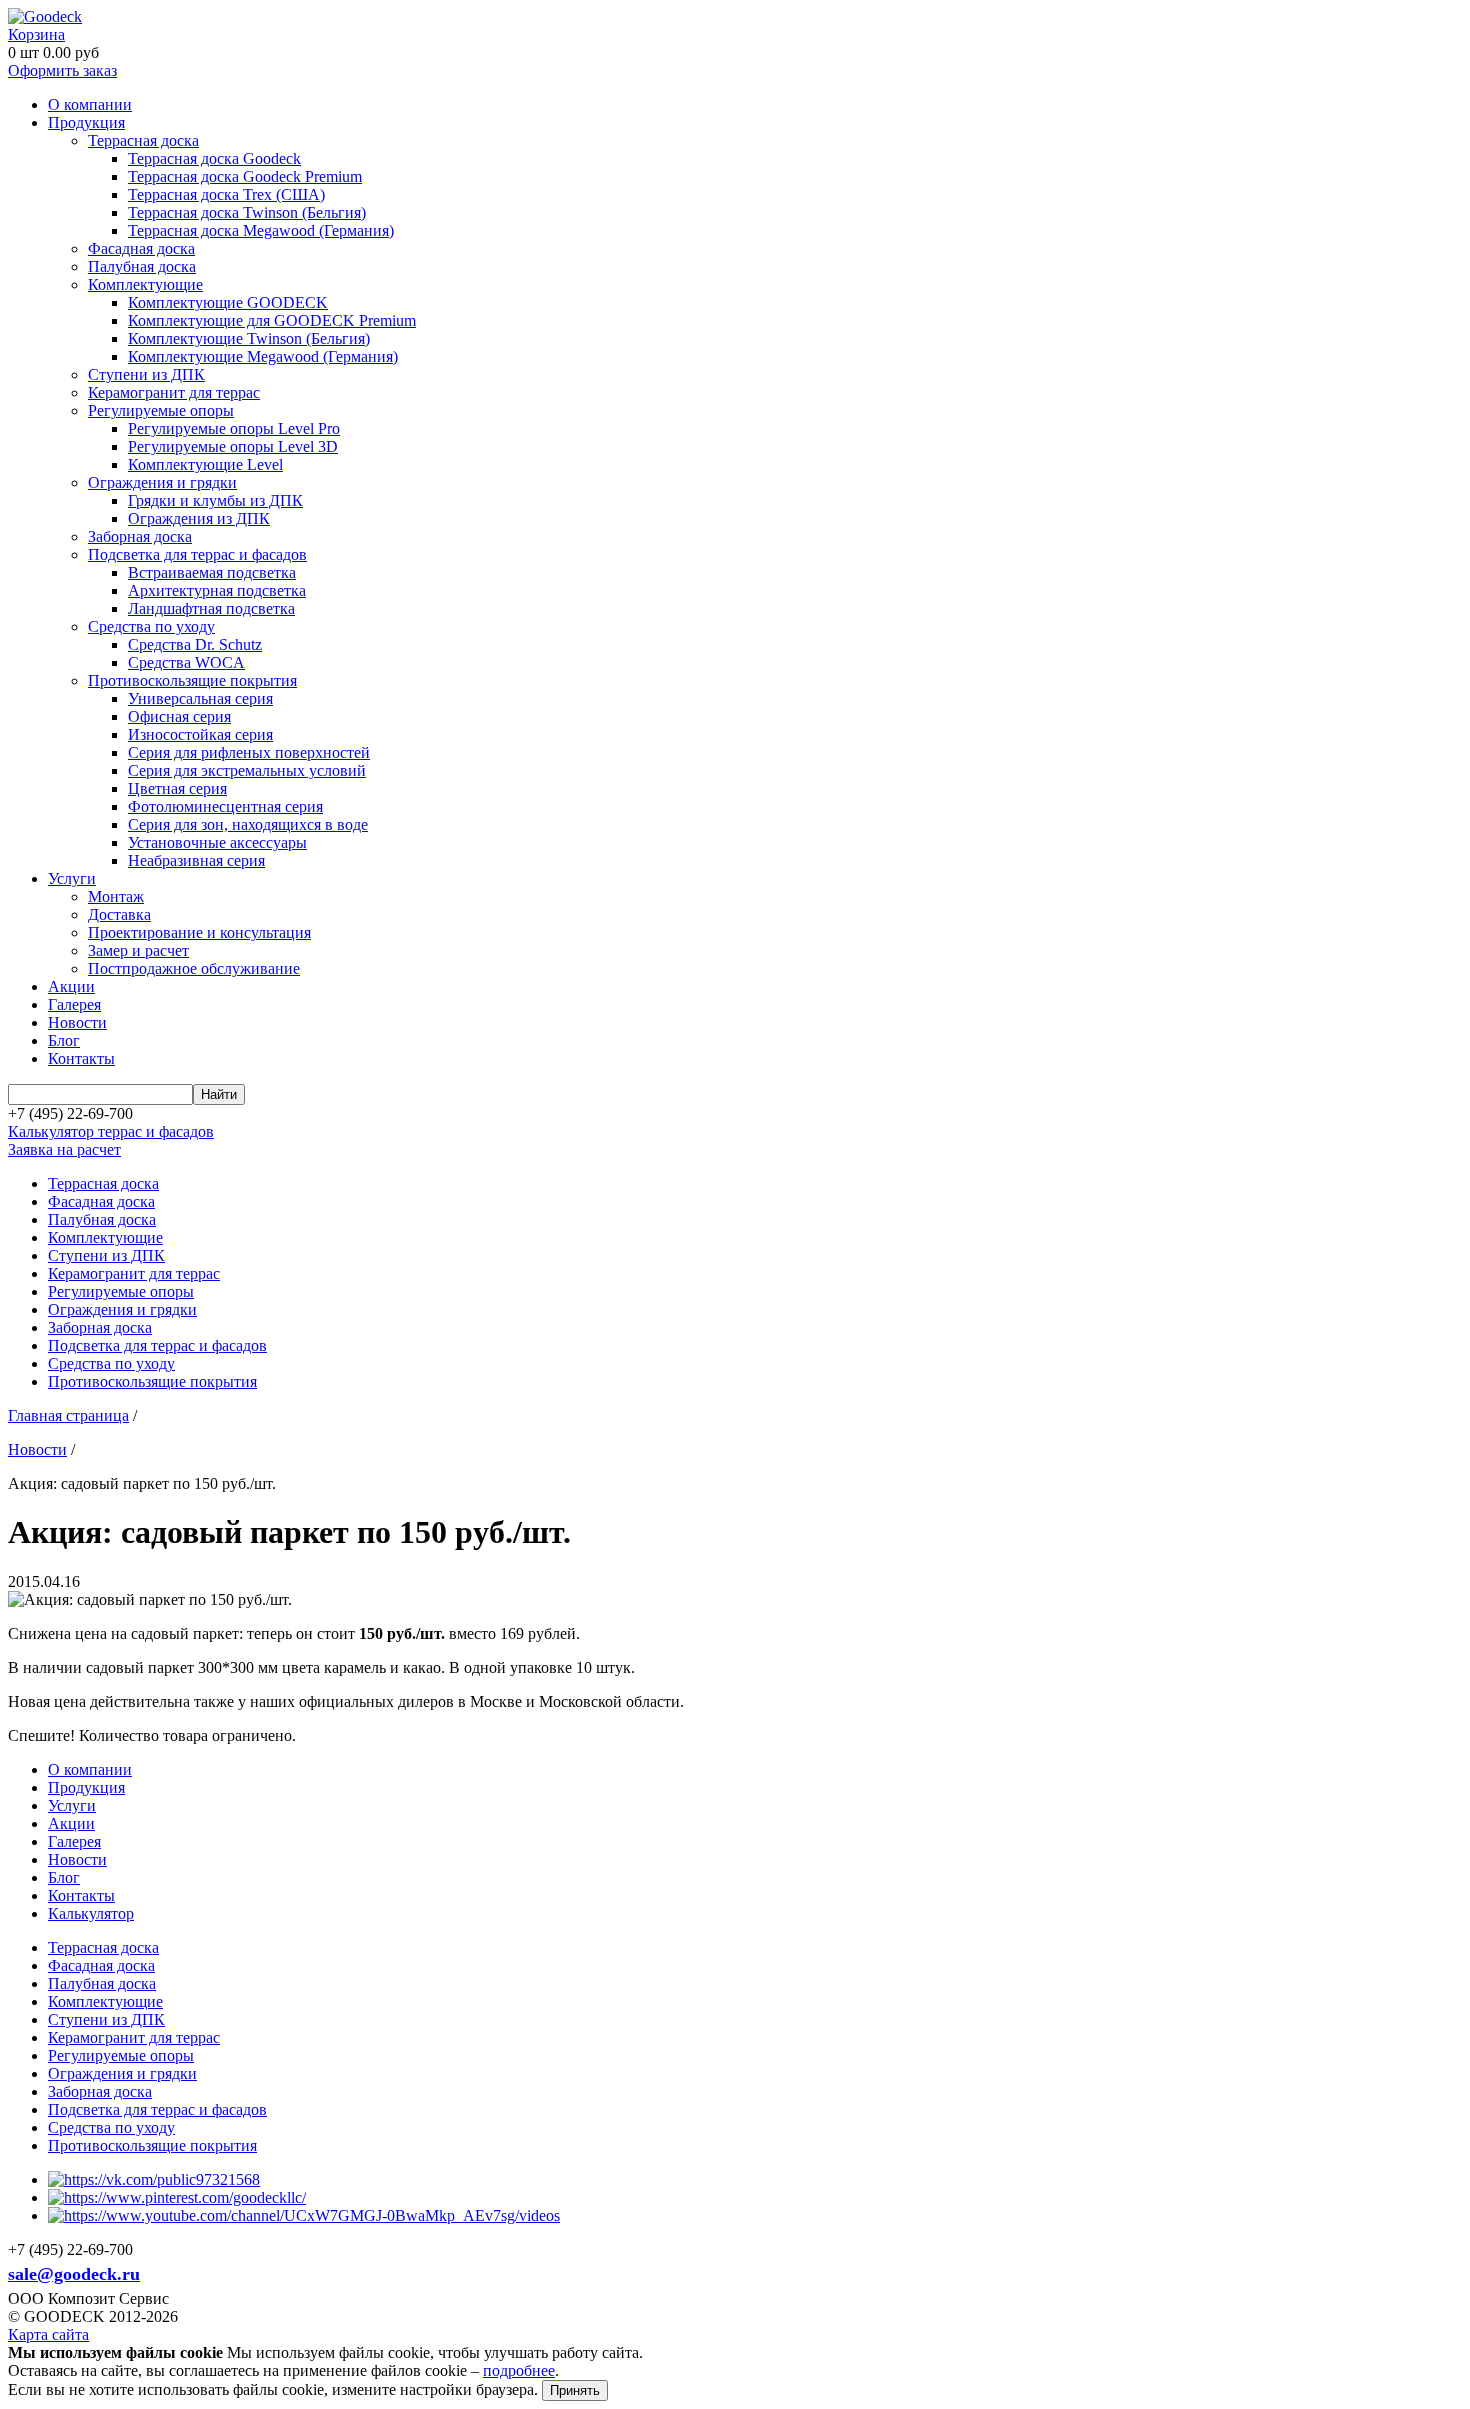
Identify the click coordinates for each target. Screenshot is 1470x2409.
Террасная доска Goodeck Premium (245, 176)
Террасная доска (143, 140)
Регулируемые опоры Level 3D (233, 446)
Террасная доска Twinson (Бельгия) (247, 212)
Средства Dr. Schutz (195, 644)
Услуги (72, 878)
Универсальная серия (200, 698)
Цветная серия (177, 788)
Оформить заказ (62, 70)
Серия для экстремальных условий (247, 770)
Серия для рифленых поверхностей (249, 752)
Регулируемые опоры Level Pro (234, 428)
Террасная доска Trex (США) (226, 194)
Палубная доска (142, 266)
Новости (77, 1022)
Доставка (119, 914)
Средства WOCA (186, 662)
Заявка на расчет (64, 1149)
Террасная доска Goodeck (214, 158)
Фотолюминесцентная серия (225, 806)
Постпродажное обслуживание (194, 968)
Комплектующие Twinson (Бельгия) (249, 338)
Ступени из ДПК (146, 374)
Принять (575, 2390)
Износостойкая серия (200, 734)
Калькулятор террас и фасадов (111, 1131)
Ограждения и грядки (162, 482)
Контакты (81, 1058)
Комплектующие (145, 284)
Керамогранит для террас (174, 392)
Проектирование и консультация (199, 932)
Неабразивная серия (196, 860)
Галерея (74, 1004)
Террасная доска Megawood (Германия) (261, 230)
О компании (90, 104)
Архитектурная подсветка (217, 590)
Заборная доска (140, 536)
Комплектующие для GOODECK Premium (272, 320)
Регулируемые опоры (161, 410)
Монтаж (116, 896)
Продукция (86, 122)
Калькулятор (91, 1913)
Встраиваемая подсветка (212, 572)
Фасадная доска (141, 248)
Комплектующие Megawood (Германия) (263, 356)
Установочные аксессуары (217, 842)
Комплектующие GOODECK (228, 302)
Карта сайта (48, 2334)
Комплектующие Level (205, 464)
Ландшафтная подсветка (211, 608)
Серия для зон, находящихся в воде (248, 824)
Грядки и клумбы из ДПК (215, 500)
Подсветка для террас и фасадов (197, 554)
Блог (64, 1040)
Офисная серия (179, 716)
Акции (71, 986)
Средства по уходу (151, 626)
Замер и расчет (138, 950)
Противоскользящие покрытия (192, 680)
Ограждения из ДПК (199, 518)
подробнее (519, 2370)
